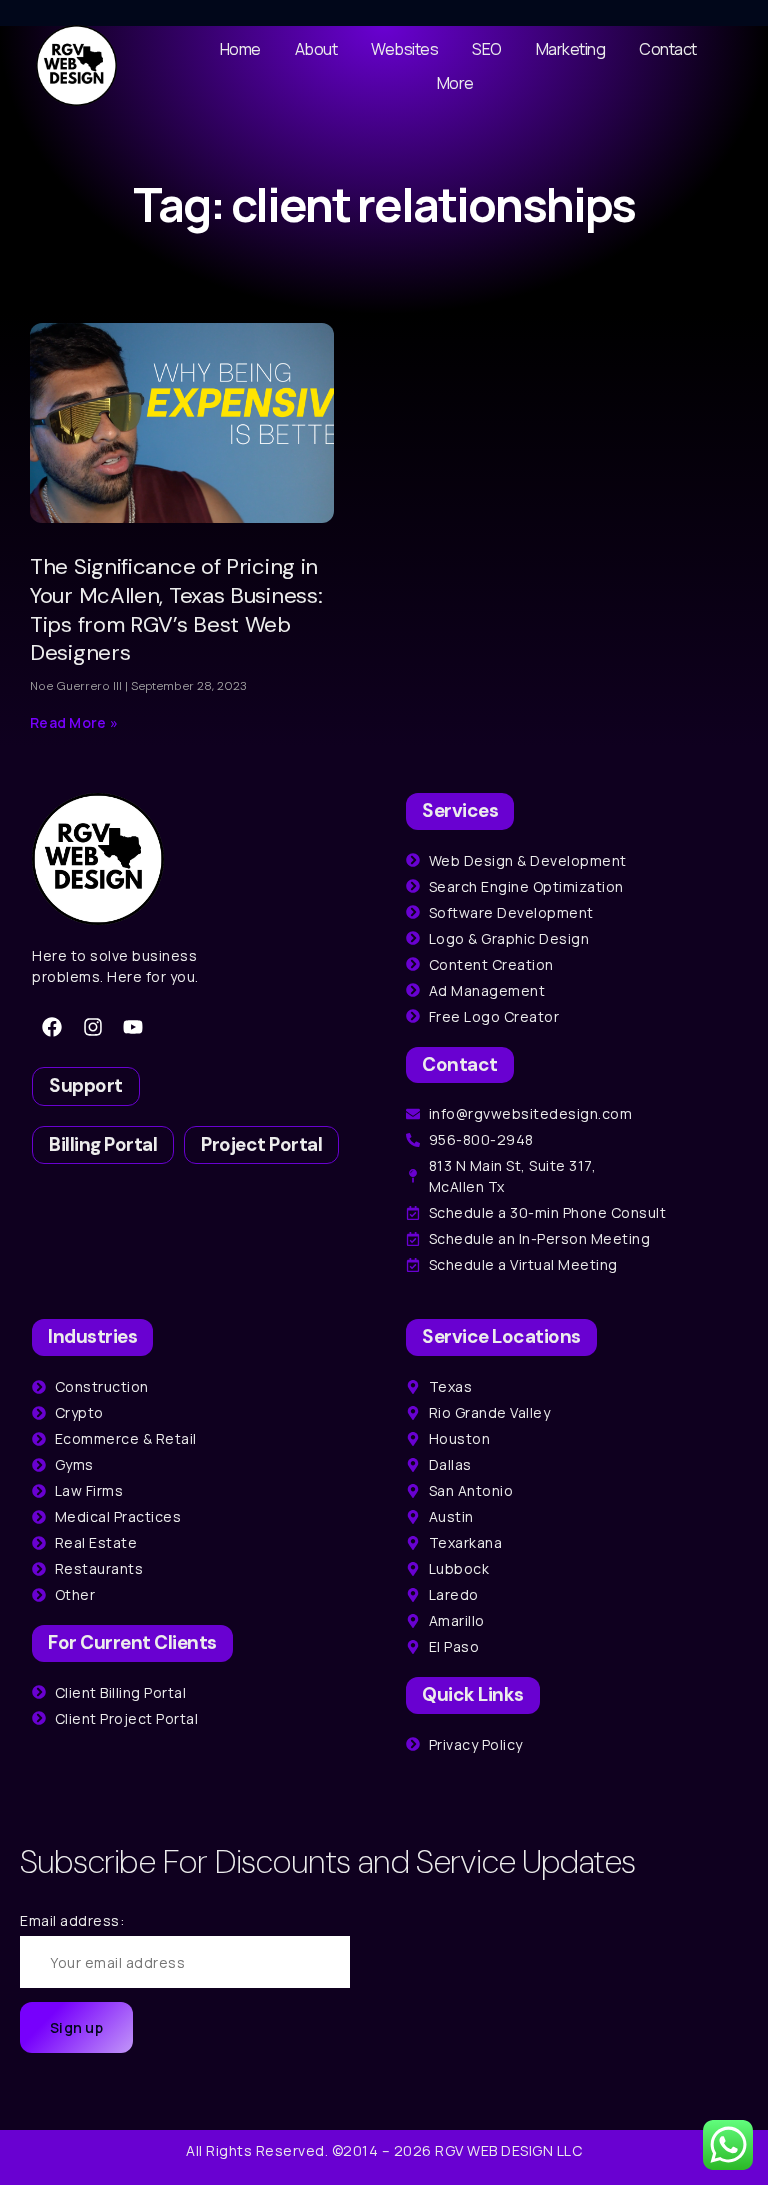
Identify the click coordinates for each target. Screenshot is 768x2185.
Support (86, 1085)
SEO (487, 49)
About (316, 49)
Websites (404, 49)
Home (240, 49)
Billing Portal (103, 1144)
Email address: (72, 1920)
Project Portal (261, 1144)
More (455, 83)
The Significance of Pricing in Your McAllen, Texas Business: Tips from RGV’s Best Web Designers (176, 609)
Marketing (571, 49)
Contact (668, 49)
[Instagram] (93, 1027)
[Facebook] (52, 1027)
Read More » (74, 722)
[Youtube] (133, 1027)
